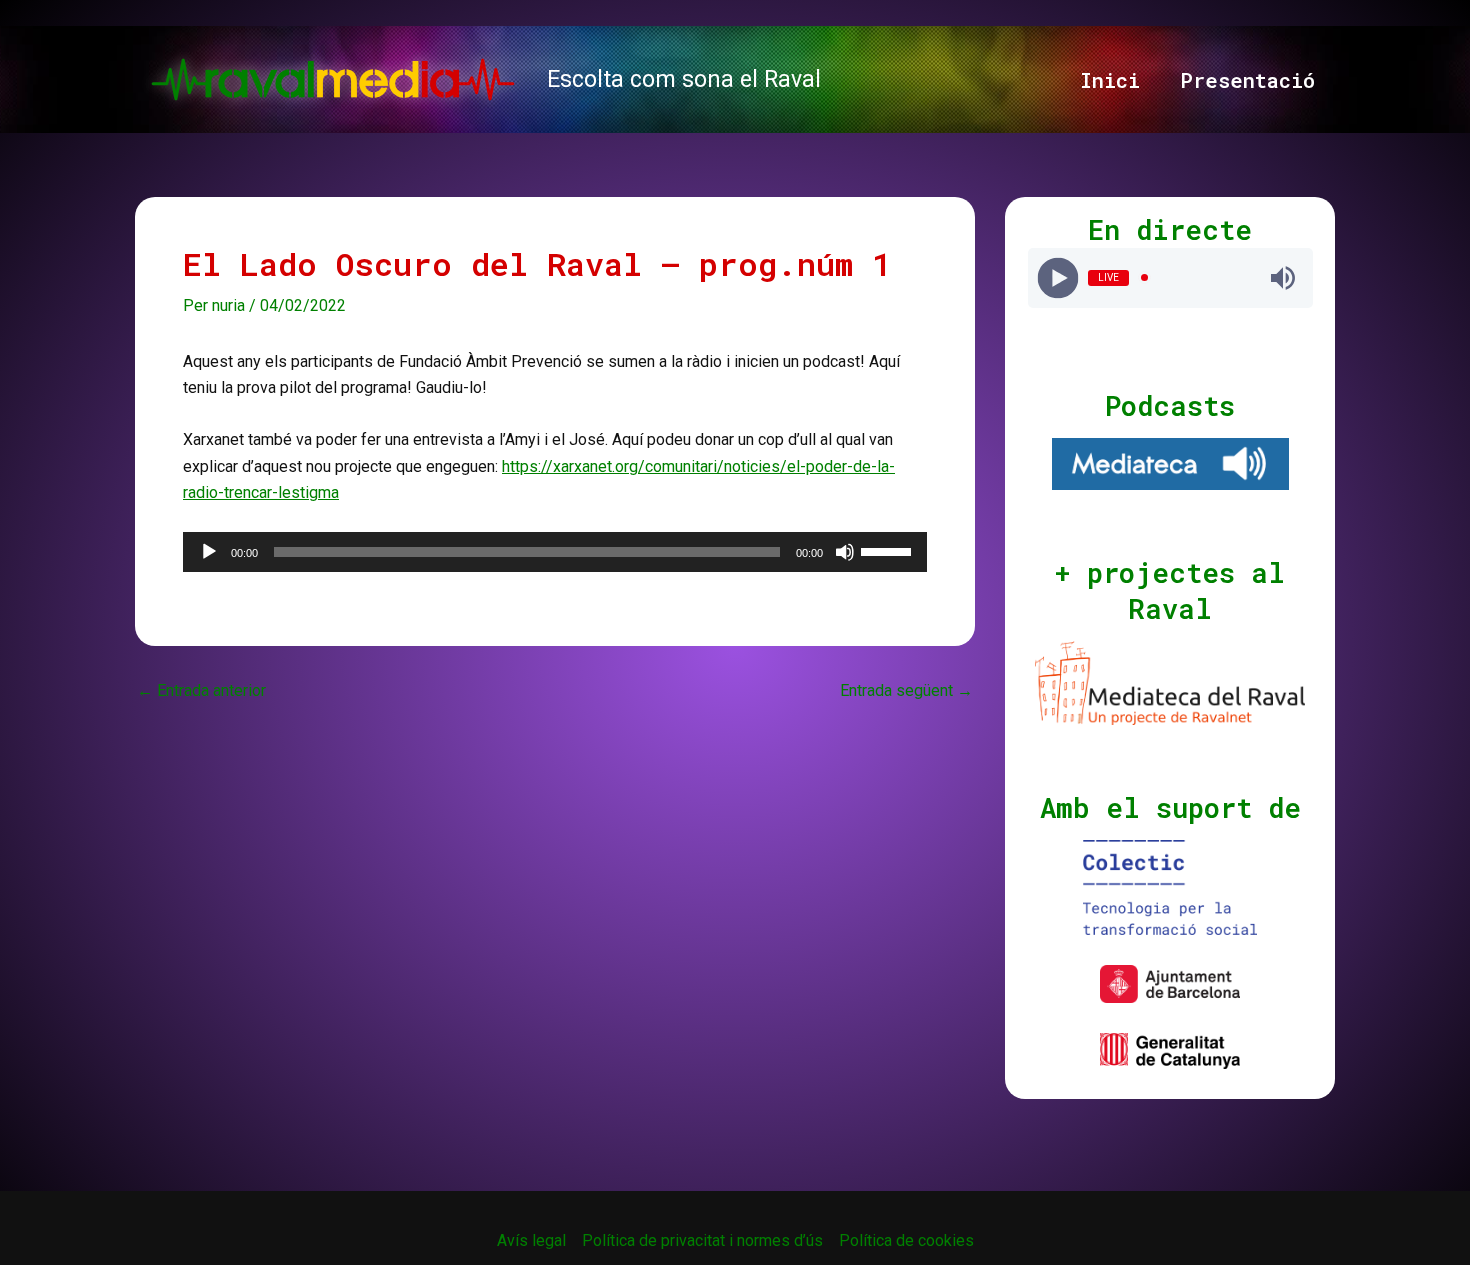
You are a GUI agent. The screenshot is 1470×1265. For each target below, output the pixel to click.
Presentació (1247, 80)
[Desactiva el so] (845, 552)
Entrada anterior (201, 691)
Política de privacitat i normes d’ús (702, 1240)
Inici (1110, 80)
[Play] (1057, 277)
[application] (555, 552)
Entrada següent (906, 691)
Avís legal (531, 1240)
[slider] (889, 550)
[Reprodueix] (209, 552)
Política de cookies (906, 1240)
